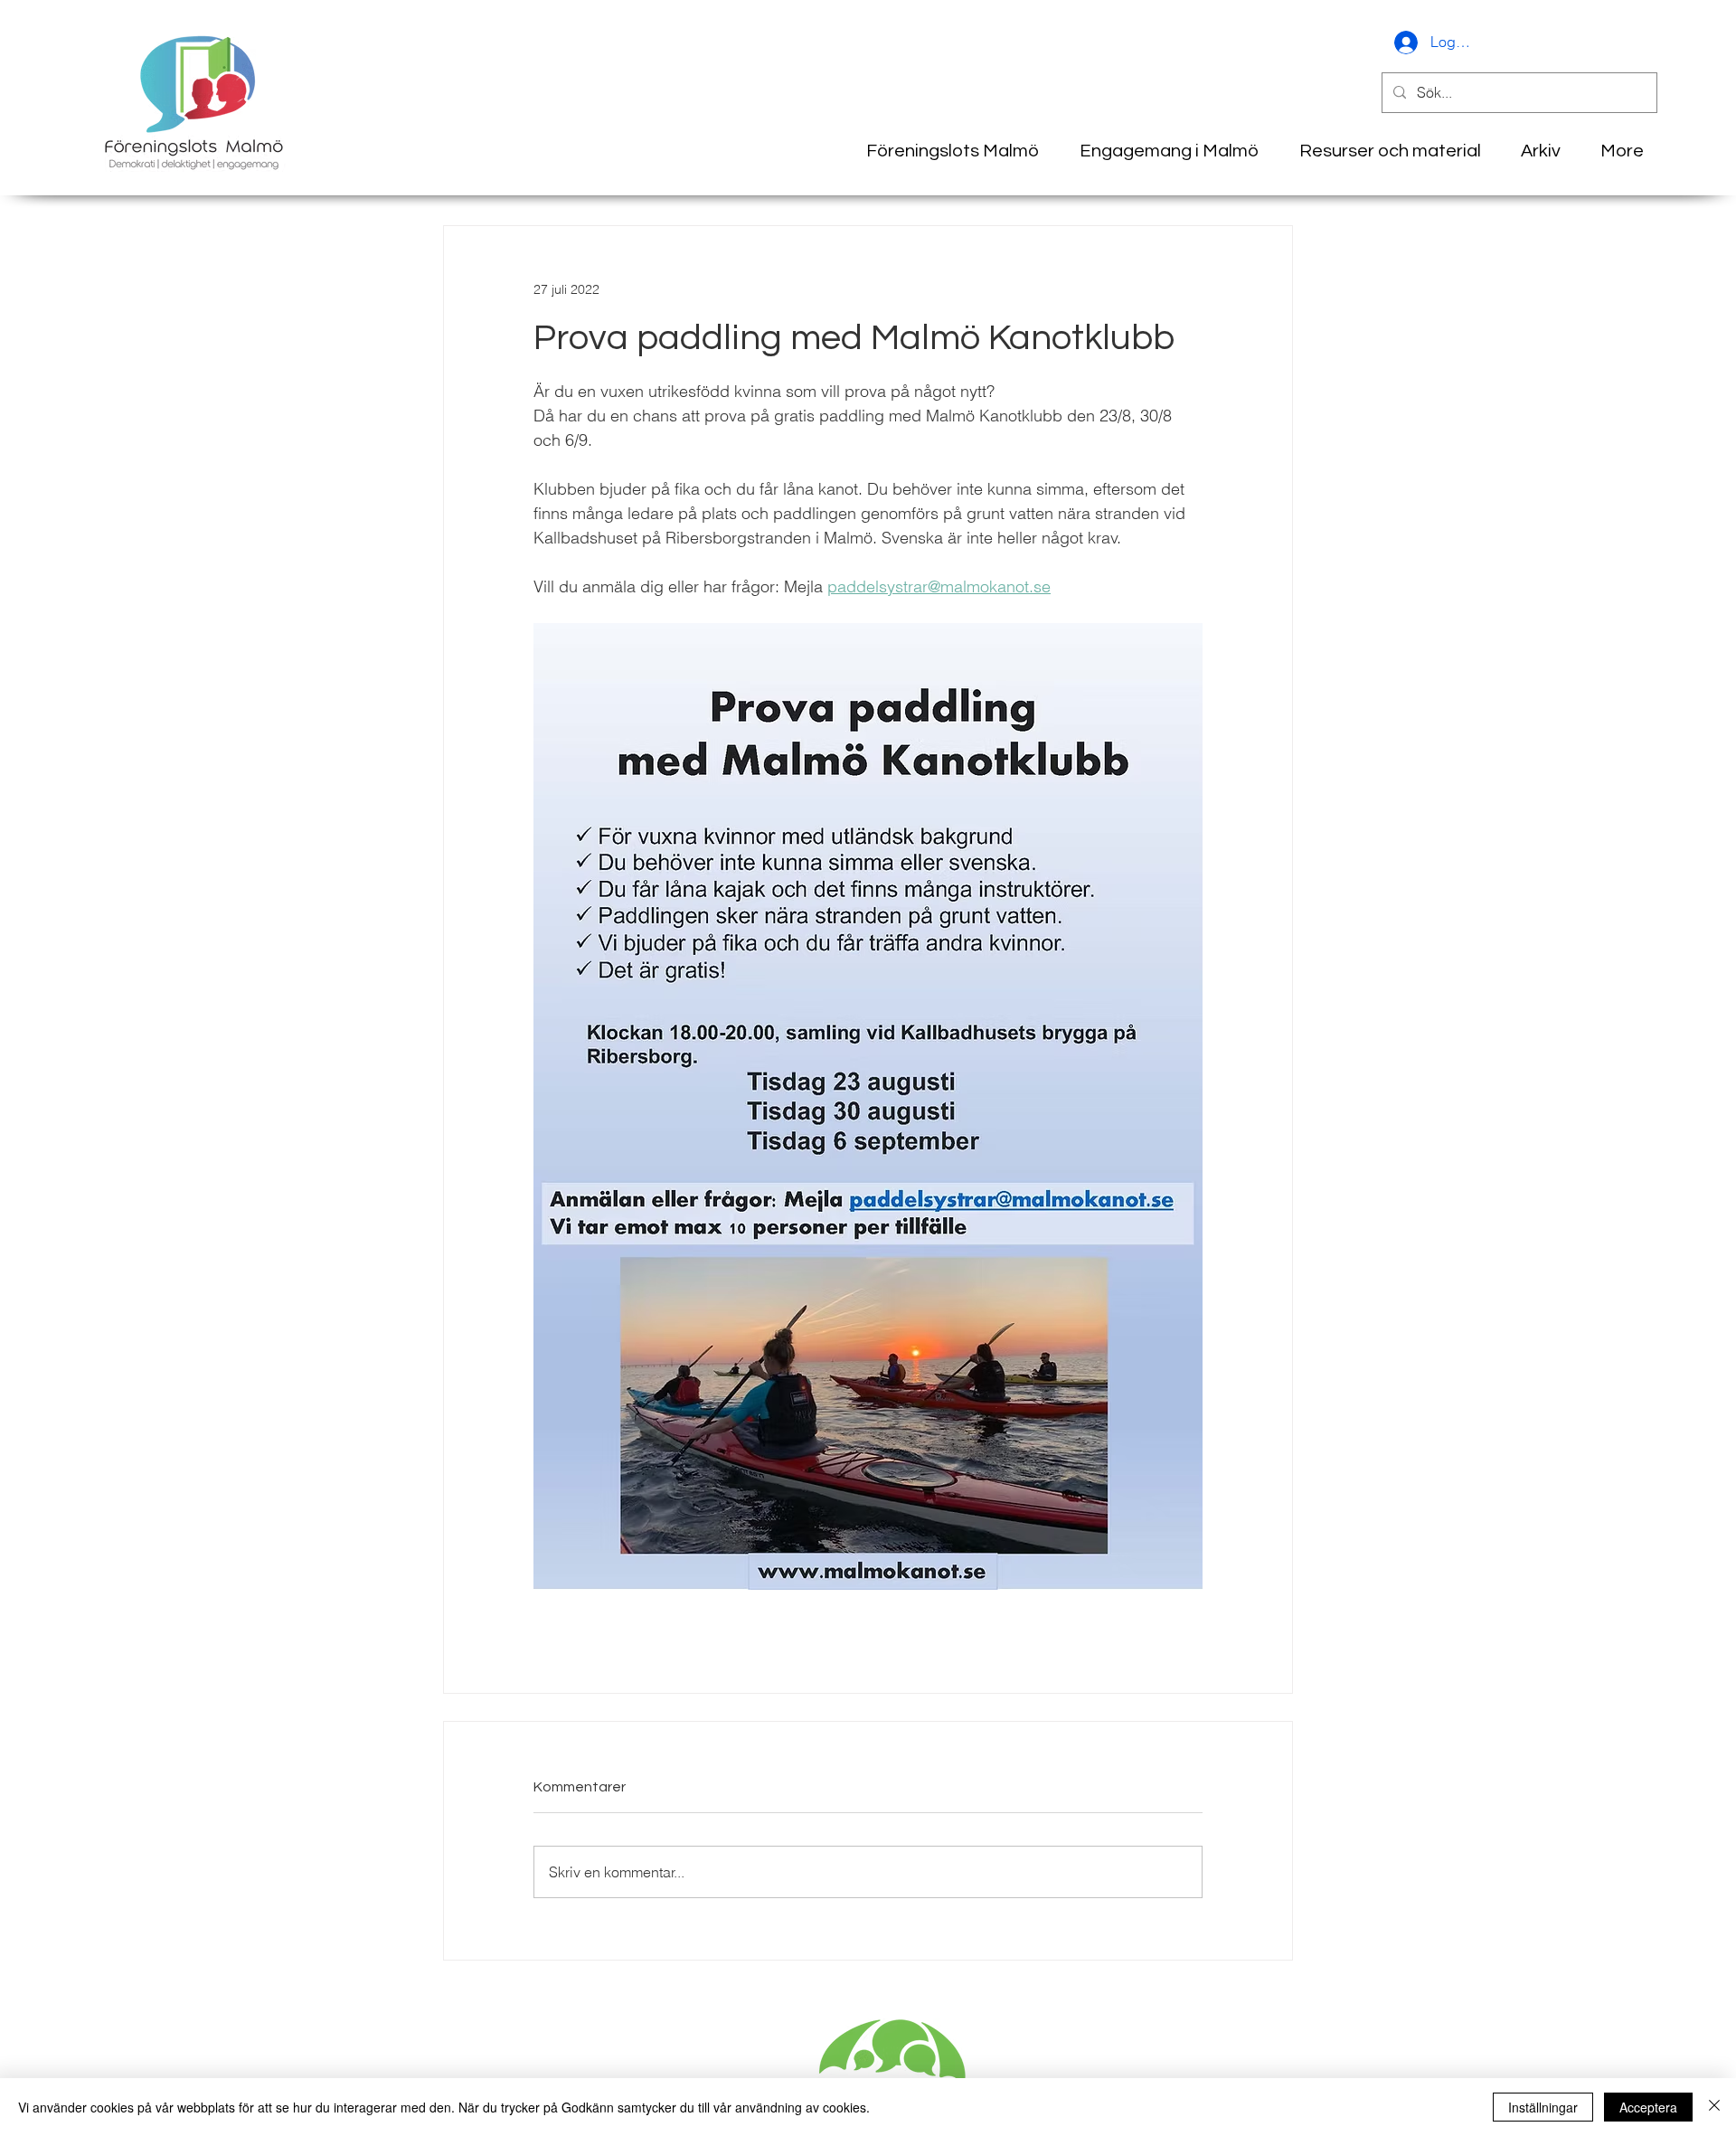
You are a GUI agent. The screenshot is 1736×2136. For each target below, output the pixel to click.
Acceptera (1648, 2107)
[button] (1534, 151)
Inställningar (1543, 2107)
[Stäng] (1714, 2107)
